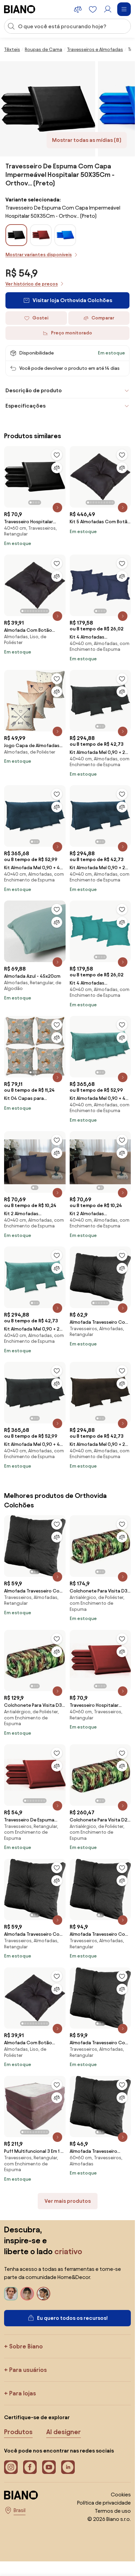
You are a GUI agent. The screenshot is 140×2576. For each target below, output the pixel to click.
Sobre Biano (26, 2346)
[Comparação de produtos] (78, 9)
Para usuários (28, 2370)
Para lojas (23, 2393)
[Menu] (124, 9)
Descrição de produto (34, 390)
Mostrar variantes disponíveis (39, 255)
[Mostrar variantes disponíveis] (16, 235)
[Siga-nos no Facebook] (30, 2467)
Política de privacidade (104, 2503)
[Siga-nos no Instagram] (11, 2467)
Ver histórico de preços (32, 284)
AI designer (64, 2432)
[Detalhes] (57, 508)
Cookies (121, 2495)
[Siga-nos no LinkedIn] (68, 2467)
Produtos (18, 2432)
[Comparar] (57, 468)
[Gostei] (57, 455)
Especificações (25, 406)
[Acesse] (108, 9)
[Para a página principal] (20, 9)
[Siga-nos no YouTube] (49, 2467)
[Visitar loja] (48, 109)
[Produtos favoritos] (93, 9)
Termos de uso (113, 2511)
